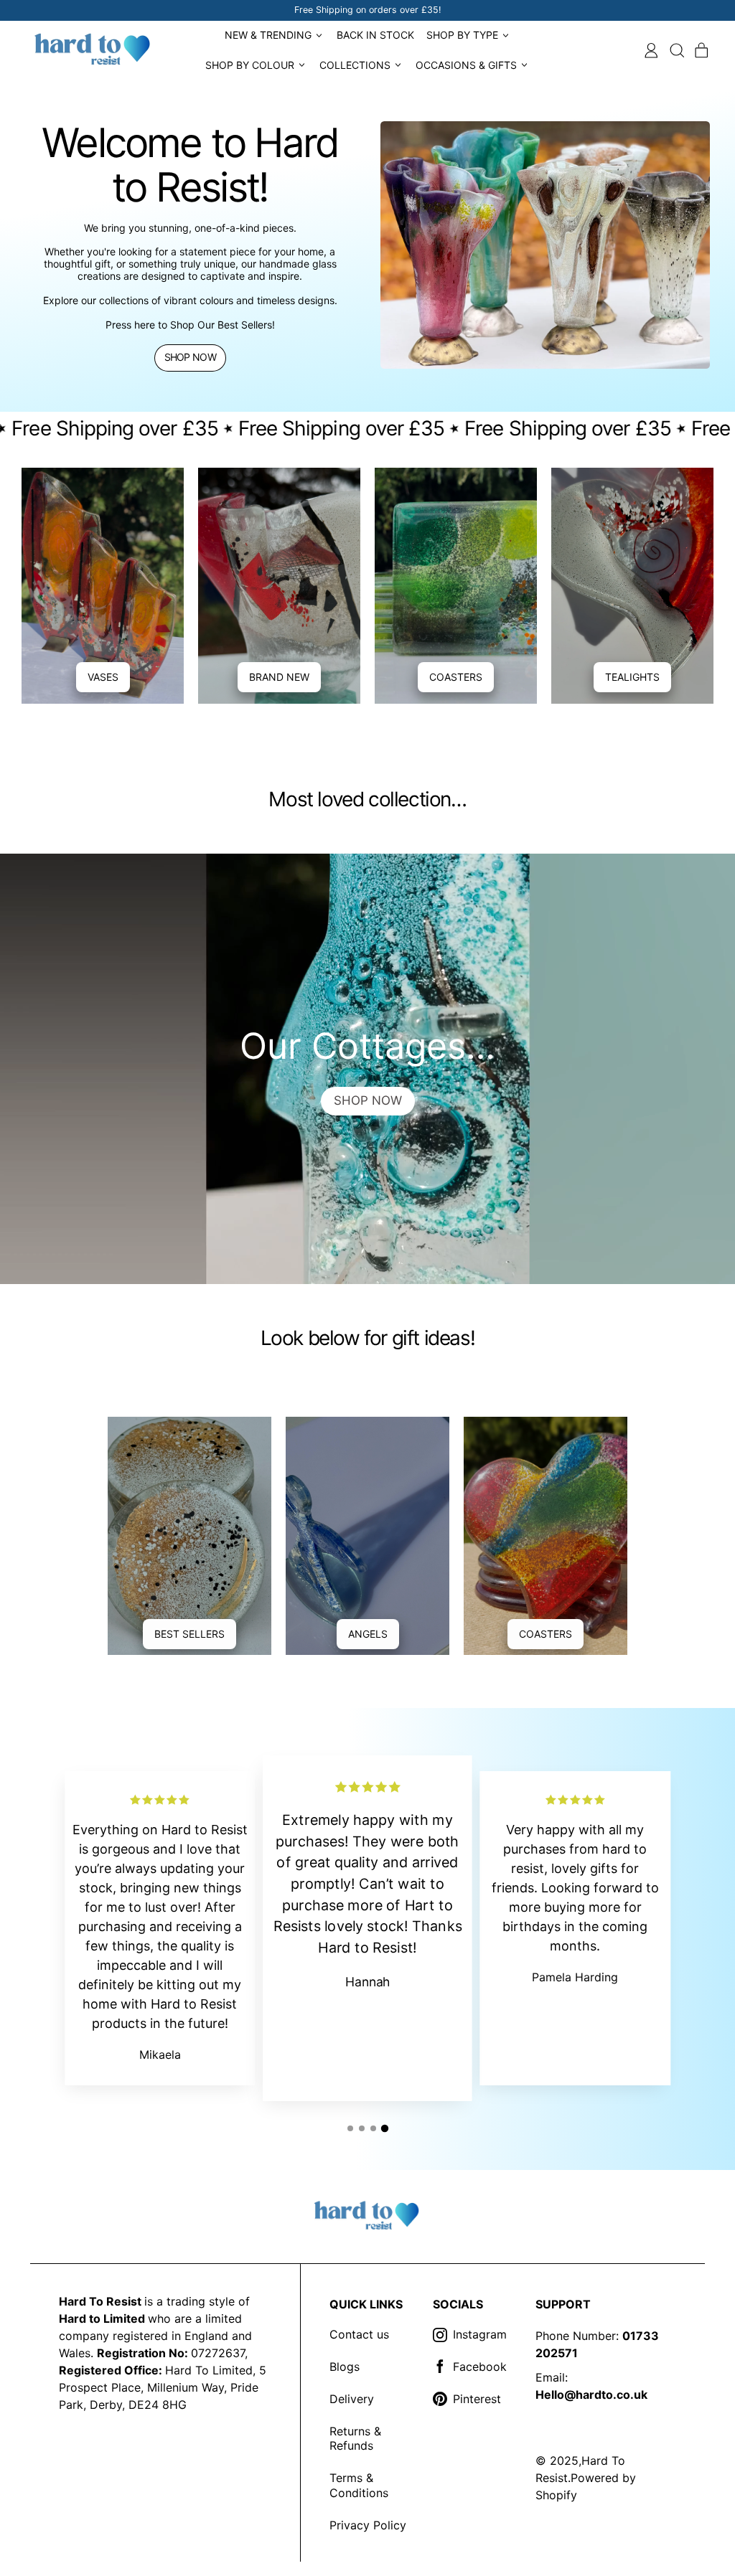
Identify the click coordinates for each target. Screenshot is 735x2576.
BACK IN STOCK (375, 35)
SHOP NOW (368, 1100)
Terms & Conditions (359, 2485)
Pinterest (477, 2399)
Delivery (352, 2399)
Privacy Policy (368, 2525)
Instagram (480, 2334)
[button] (677, 51)
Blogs (345, 2367)
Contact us (359, 2334)
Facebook (480, 2367)
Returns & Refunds (355, 2439)
